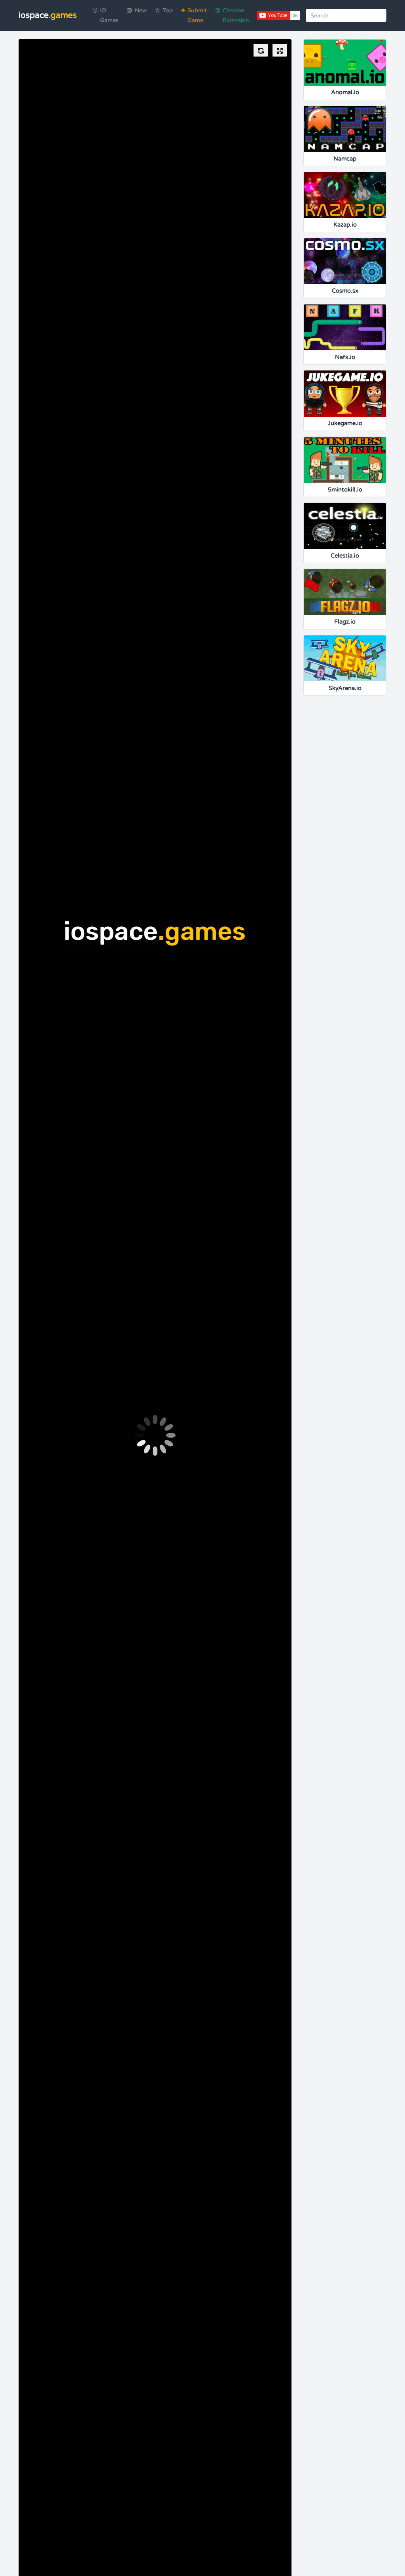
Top (168, 10)
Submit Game (197, 15)
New (141, 10)
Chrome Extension (236, 15)
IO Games (109, 15)
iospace (48, 15)
